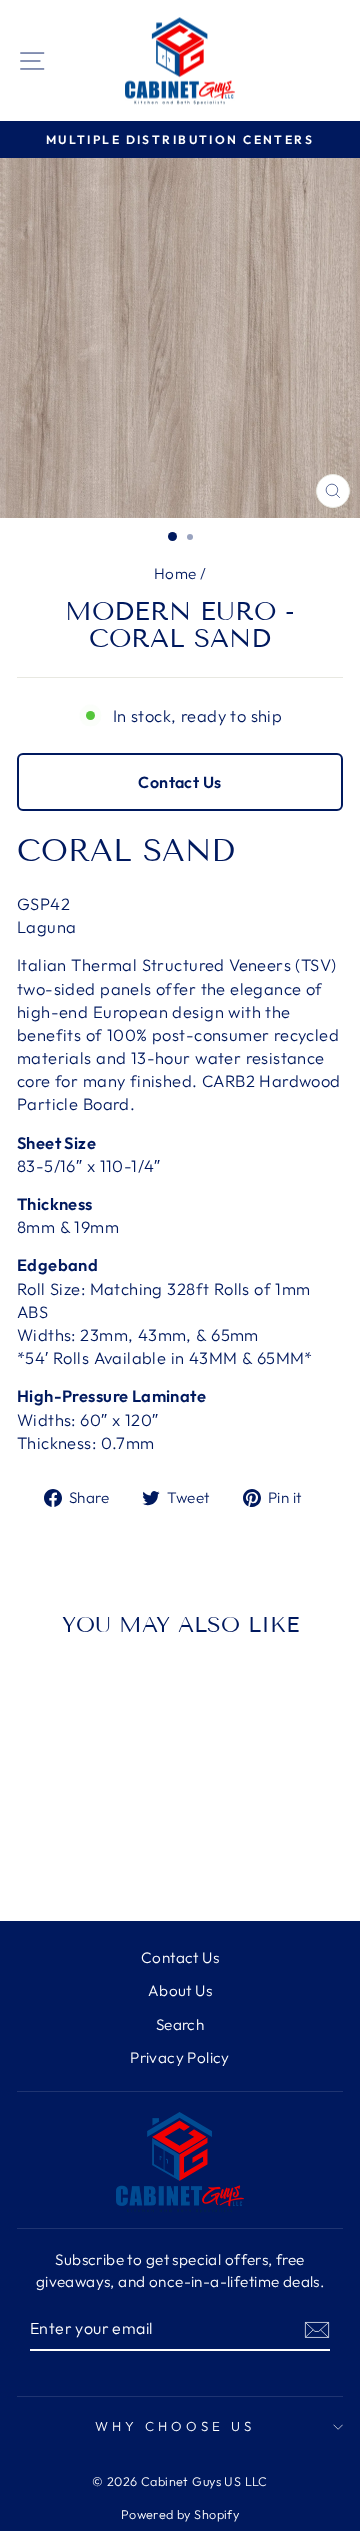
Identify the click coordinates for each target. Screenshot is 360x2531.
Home (175, 573)
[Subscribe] (317, 2329)
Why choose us (175, 2426)
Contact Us (179, 782)
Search (180, 2024)
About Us (180, 1990)
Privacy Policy (180, 2057)
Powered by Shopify (180, 2514)
